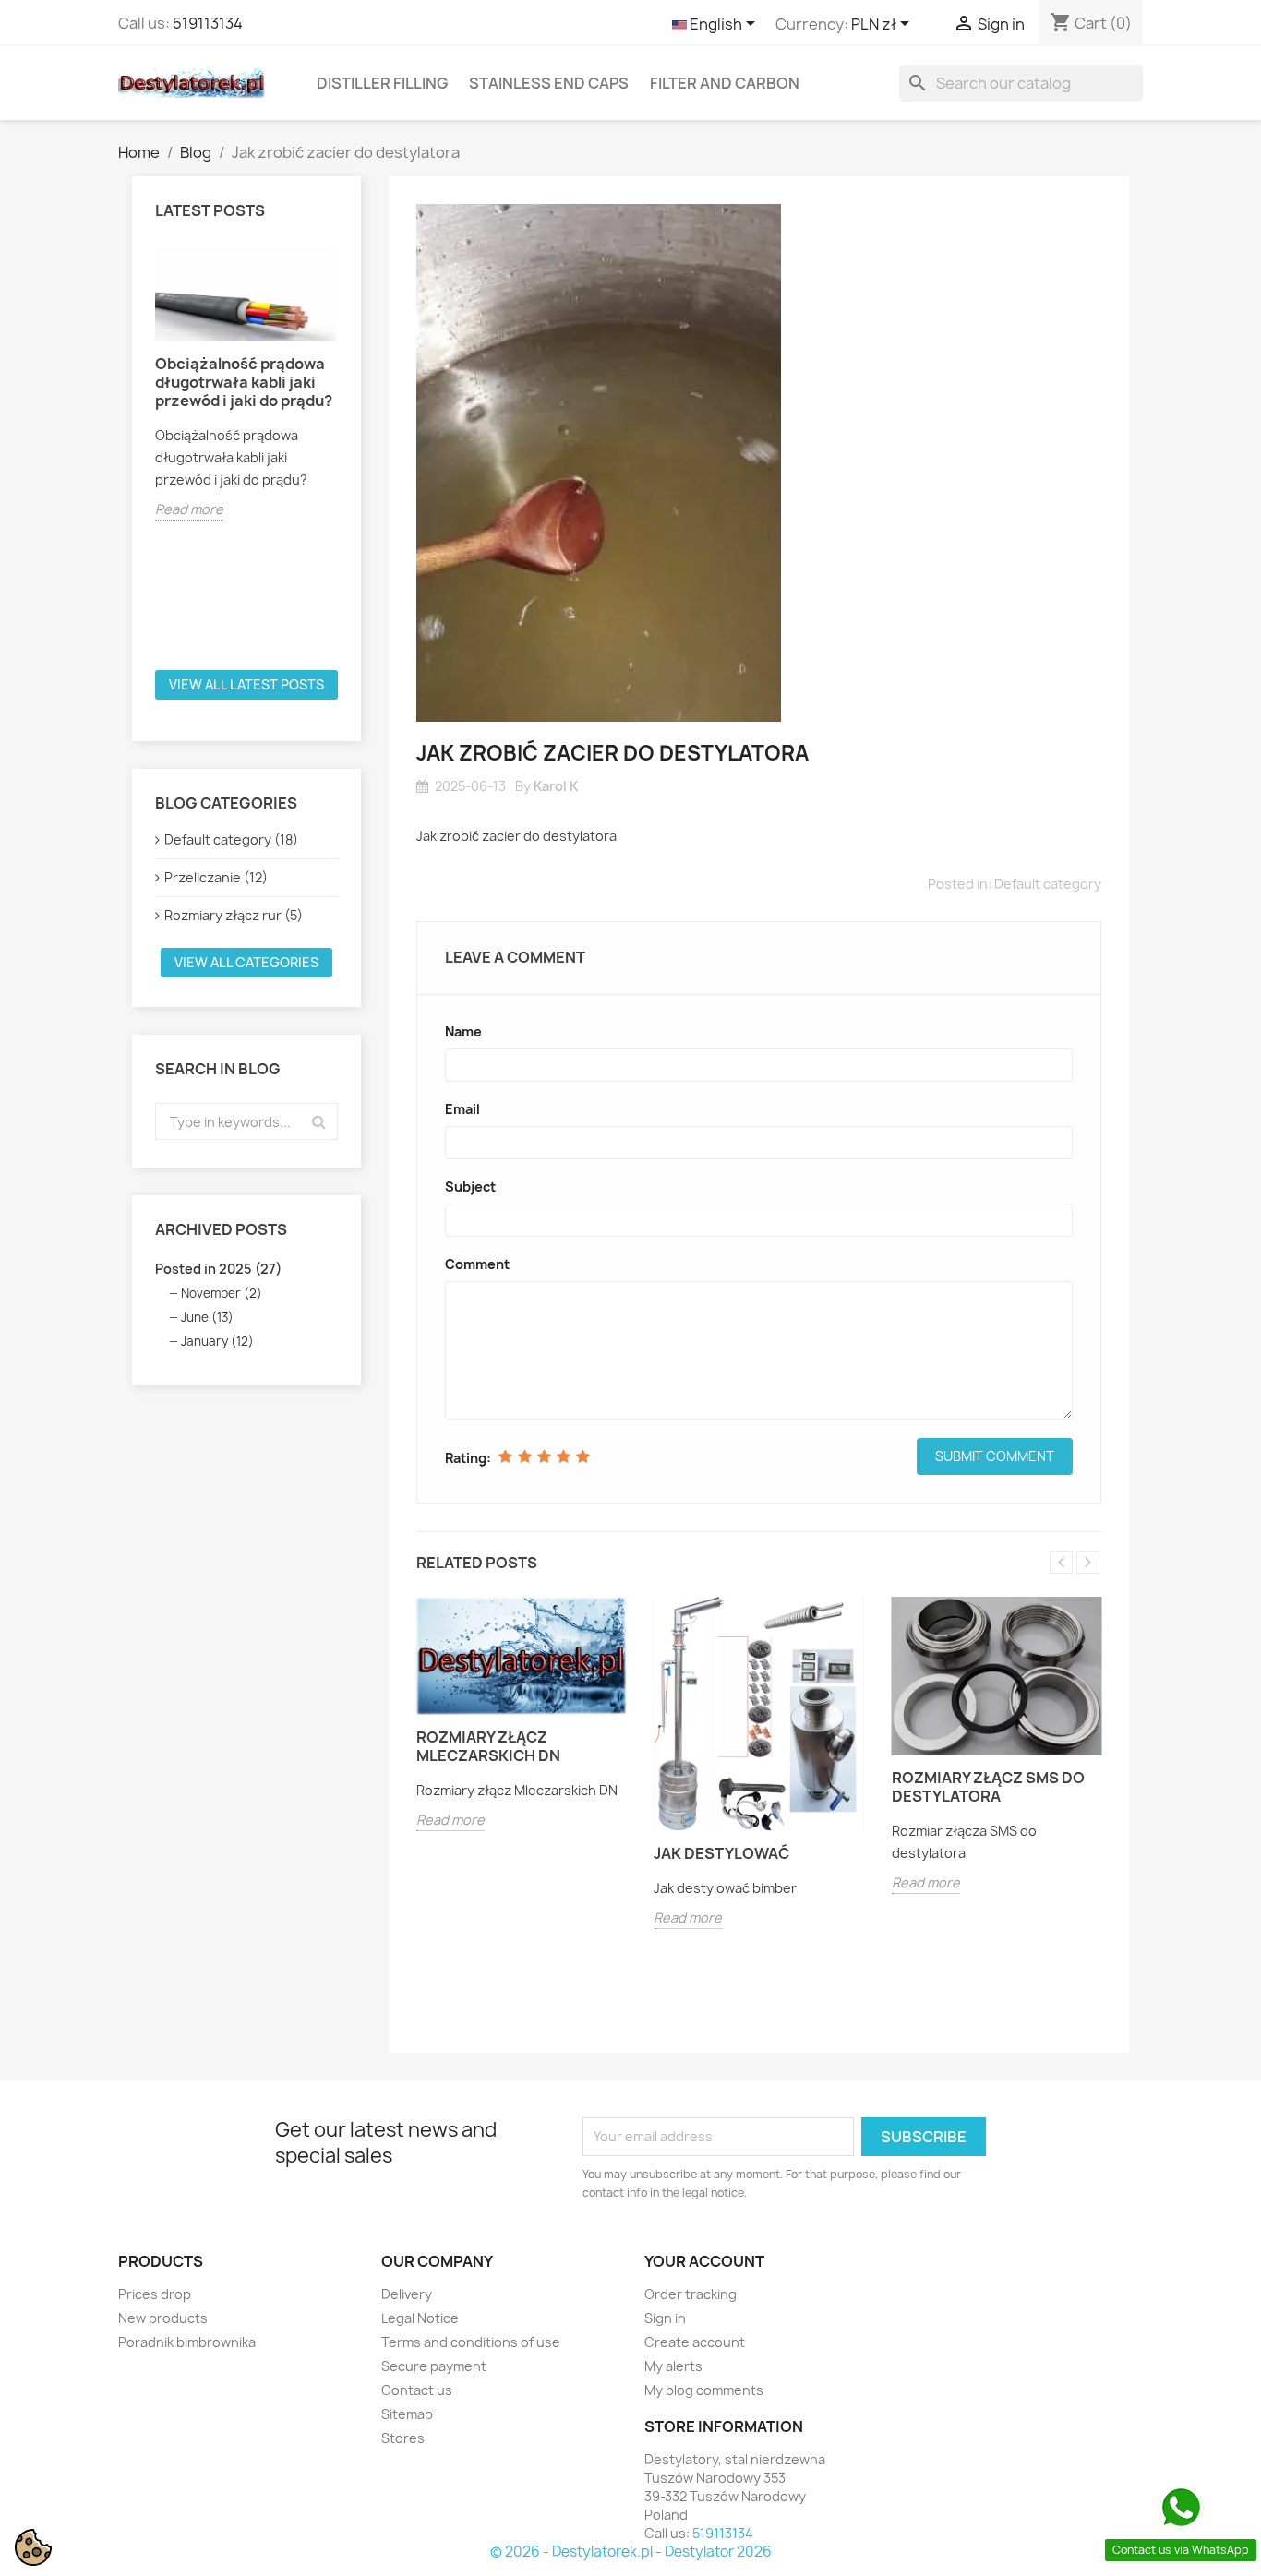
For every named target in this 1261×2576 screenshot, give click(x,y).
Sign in (665, 2318)
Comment (477, 1264)
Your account (704, 2261)
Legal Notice (420, 2318)
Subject (470, 1186)
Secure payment (434, 2366)
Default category (1048, 884)
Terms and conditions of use (471, 2342)
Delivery (407, 2294)
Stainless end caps (549, 83)
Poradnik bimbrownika (187, 2342)
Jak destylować (721, 1853)
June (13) (207, 1317)
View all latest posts (246, 684)
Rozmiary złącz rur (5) (234, 915)
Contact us (417, 2390)
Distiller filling (382, 83)
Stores (403, 2438)
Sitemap (407, 2414)
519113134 (208, 23)
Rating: (468, 1458)
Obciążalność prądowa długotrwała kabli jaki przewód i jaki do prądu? (244, 382)
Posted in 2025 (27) (218, 1269)
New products (163, 2318)
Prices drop (155, 2294)
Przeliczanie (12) (216, 877)
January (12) (217, 1341)
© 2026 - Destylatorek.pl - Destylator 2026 (631, 2552)
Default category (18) (231, 839)
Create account (695, 2342)
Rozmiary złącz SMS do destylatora (988, 1787)
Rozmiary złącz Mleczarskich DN (488, 1746)
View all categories (246, 962)
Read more (189, 509)
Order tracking (691, 2294)
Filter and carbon (725, 83)
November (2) (222, 1293)
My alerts (673, 2366)
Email (462, 1109)
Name (463, 1031)
